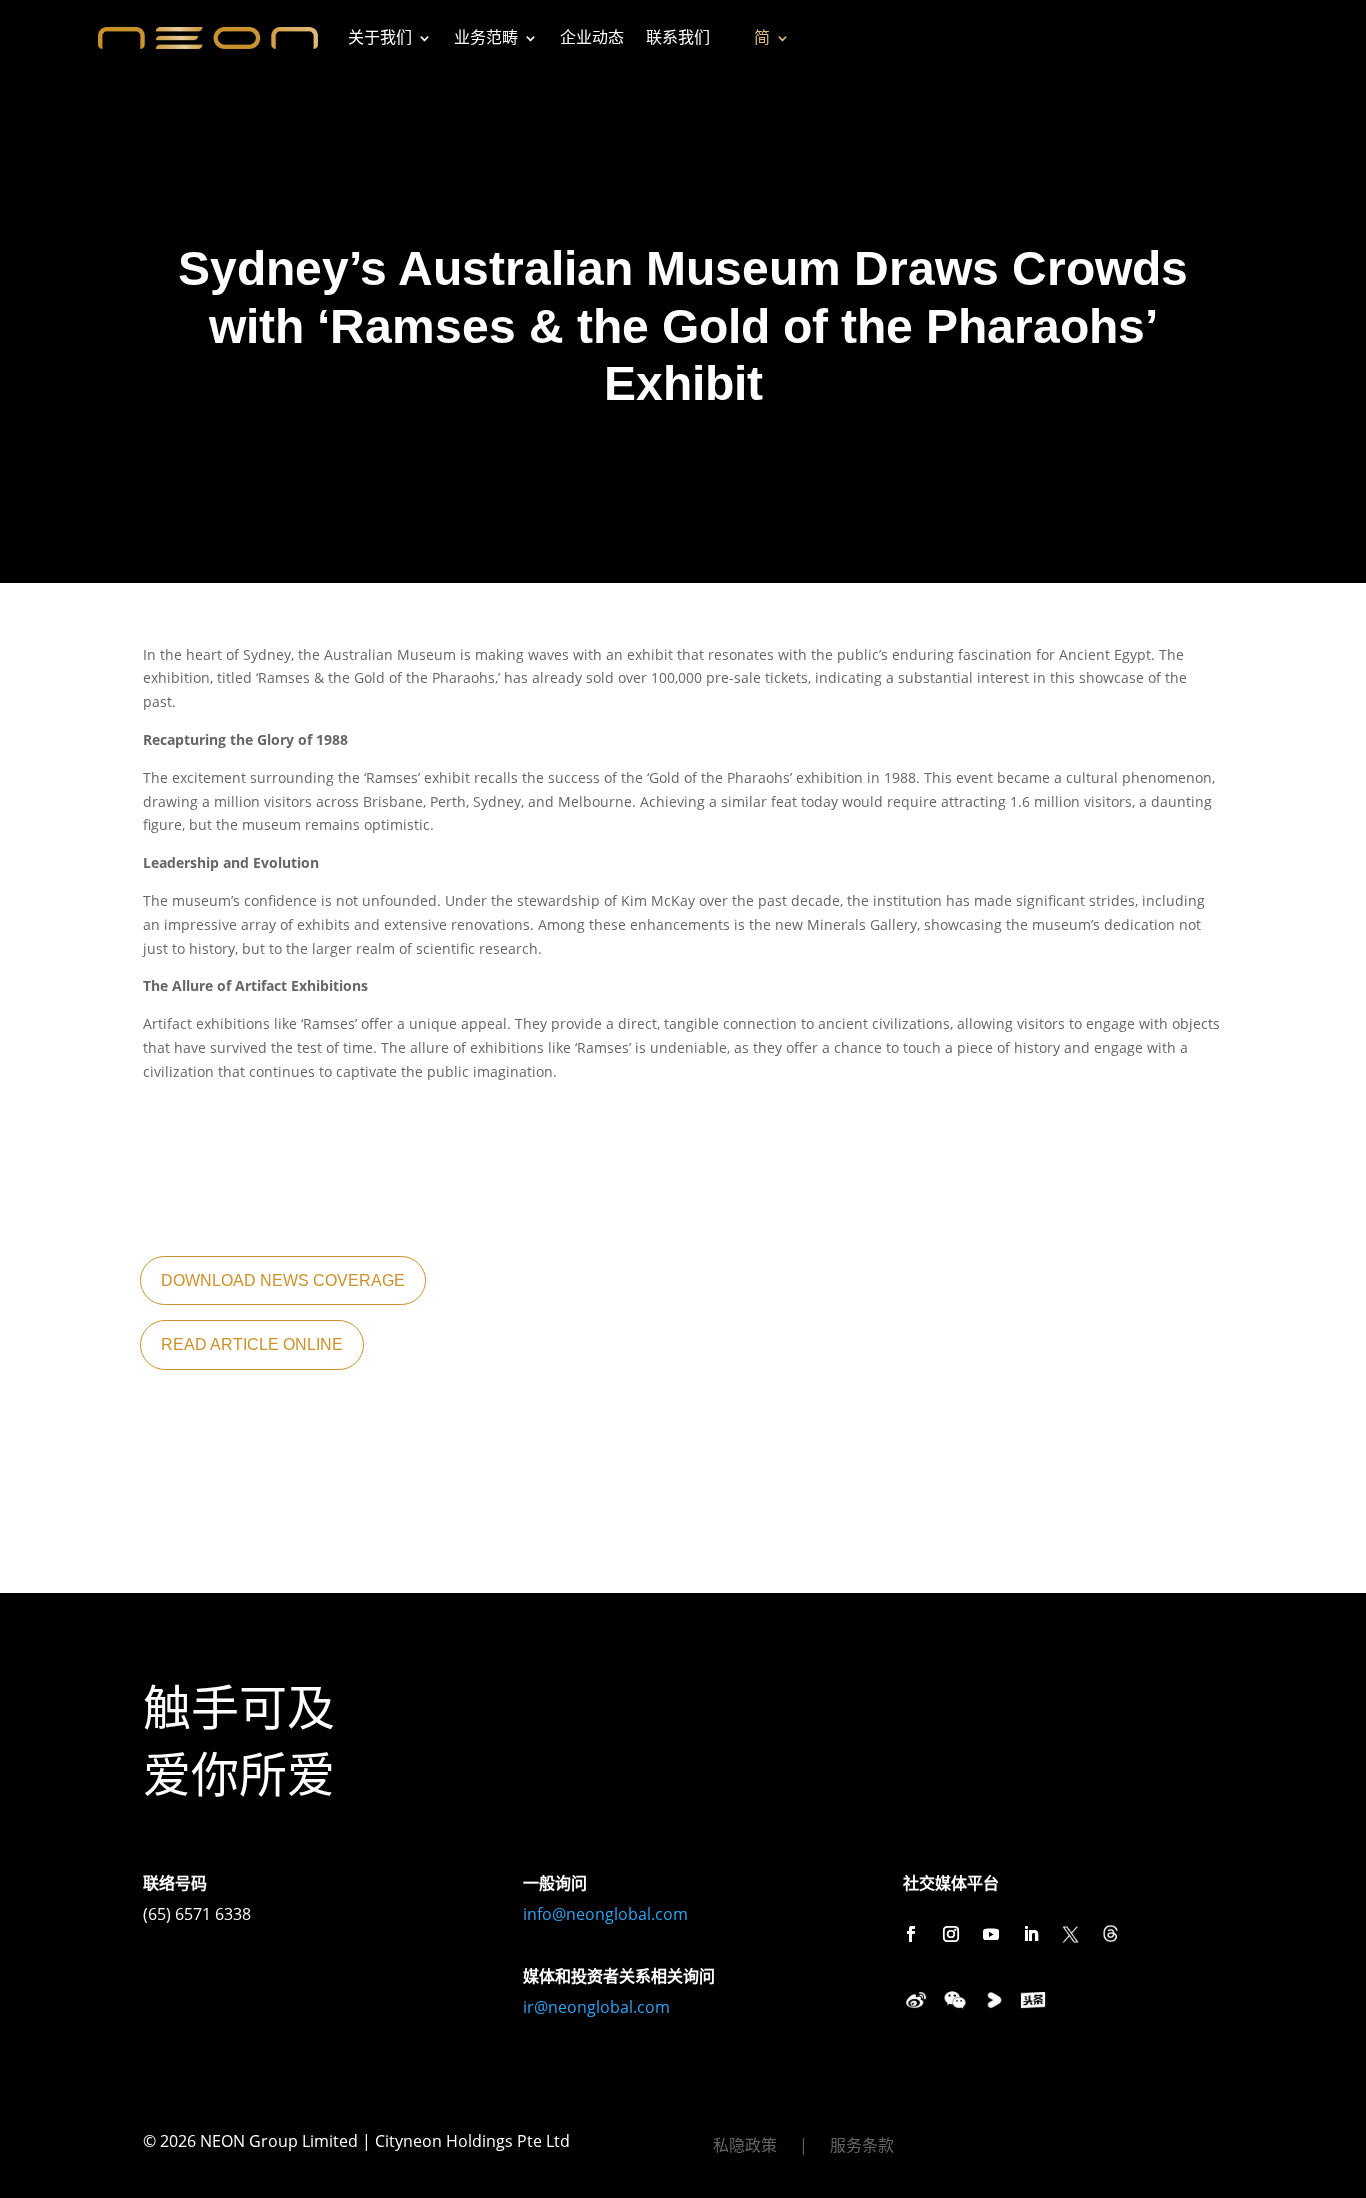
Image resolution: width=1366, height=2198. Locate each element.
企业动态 (592, 37)
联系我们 (678, 37)
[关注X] (1071, 1934)
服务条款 (862, 2147)
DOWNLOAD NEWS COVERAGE (283, 1280)
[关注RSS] (1111, 1934)
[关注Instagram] (951, 1934)
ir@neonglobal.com (596, 2007)
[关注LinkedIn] (1031, 1934)
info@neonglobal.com (605, 1914)
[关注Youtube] (991, 1934)
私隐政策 (745, 2147)
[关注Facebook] (911, 1934)
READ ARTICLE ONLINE (252, 1344)
